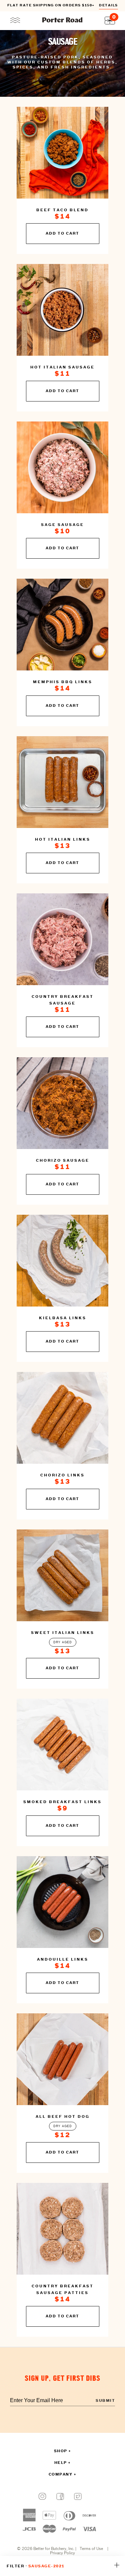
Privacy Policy (62, 2553)
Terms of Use (91, 2549)
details (108, 6)
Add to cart (62, 234)
